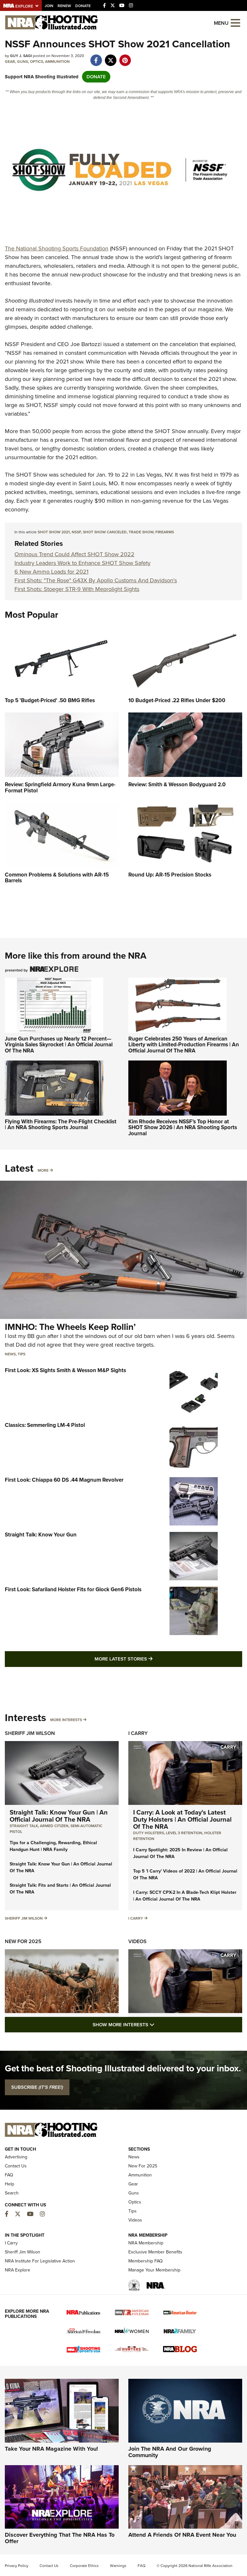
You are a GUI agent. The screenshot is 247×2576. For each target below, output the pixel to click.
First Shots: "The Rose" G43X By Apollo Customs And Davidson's (96, 580)
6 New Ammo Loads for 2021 (51, 572)
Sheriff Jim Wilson (30, 1733)
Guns (23, 62)
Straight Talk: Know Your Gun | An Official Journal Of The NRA (59, 1816)
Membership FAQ (146, 2261)
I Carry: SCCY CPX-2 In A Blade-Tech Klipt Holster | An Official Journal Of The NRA (185, 1896)
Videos (137, 1941)
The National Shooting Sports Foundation (57, 248)
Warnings (118, 2566)
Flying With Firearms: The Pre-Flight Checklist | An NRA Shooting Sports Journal (61, 1125)
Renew (64, 6)
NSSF (76, 532)
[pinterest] (125, 57)
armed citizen (54, 1826)
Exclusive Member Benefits (155, 2252)
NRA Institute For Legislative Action (40, 2261)
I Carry (138, 1733)
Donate (83, 6)
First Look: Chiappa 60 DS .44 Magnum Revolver (64, 1480)
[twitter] (110, 57)
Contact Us (16, 2166)
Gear (10, 62)
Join (49, 6)
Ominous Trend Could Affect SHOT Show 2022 (74, 554)
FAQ (9, 2175)
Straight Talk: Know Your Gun (41, 1535)
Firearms (165, 532)
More (43, 1170)
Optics (37, 62)
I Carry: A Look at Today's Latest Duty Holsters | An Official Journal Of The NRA (182, 1819)
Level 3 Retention (184, 1833)
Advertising (16, 2157)
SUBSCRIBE (37, 2087)
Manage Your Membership (154, 2270)
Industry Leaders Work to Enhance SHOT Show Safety (82, 563)
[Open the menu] (235, 22)
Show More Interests (158, 2024)
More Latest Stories (150, 1659)
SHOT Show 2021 (54, 532)
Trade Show (141, 532)
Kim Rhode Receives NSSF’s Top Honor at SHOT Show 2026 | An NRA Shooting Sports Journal (183, 1128)
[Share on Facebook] (96, 57)
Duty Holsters (149, 1833)
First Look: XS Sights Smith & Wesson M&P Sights (65, 1370)
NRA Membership (146, 2243)
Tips (22, 1354)
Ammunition (57, 62)
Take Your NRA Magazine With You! (51, 2449)
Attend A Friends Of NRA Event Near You (182, 2535)
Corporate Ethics (84, 2566)
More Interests (66, 1720)
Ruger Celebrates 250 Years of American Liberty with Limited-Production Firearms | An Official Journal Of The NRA (184, 1045)
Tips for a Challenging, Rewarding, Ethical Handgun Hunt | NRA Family (53, 1846)
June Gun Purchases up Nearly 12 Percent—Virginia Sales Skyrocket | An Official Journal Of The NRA (59, 1045)
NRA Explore (18, 2270)
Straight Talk (24, 1826)
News (10, 1354)
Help (9, 2184)
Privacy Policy (17, 2566)
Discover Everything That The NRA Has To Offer (60, 2538)
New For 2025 (23, 1941)
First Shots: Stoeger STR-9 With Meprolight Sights (77, 589)
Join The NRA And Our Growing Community (170, 2452)
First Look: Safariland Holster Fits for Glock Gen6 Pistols (73, 1589)
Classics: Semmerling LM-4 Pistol (45, 1425)
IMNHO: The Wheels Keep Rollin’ (70, 1327)
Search (12, 2193)
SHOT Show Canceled (105, 532)
